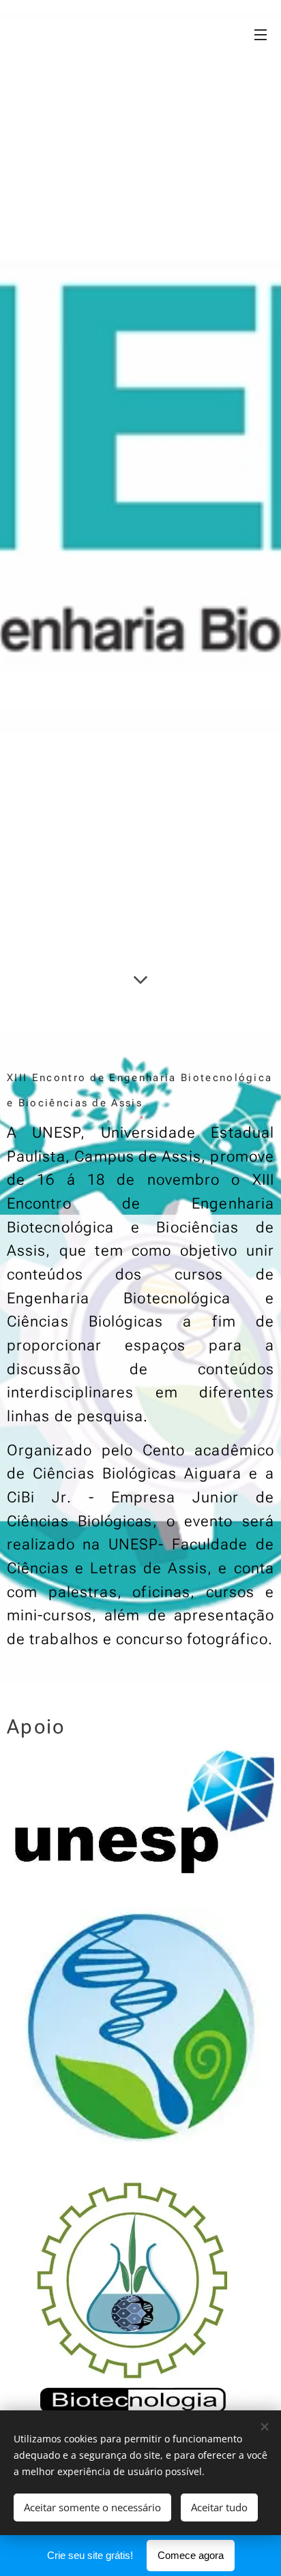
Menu (261, 34)
